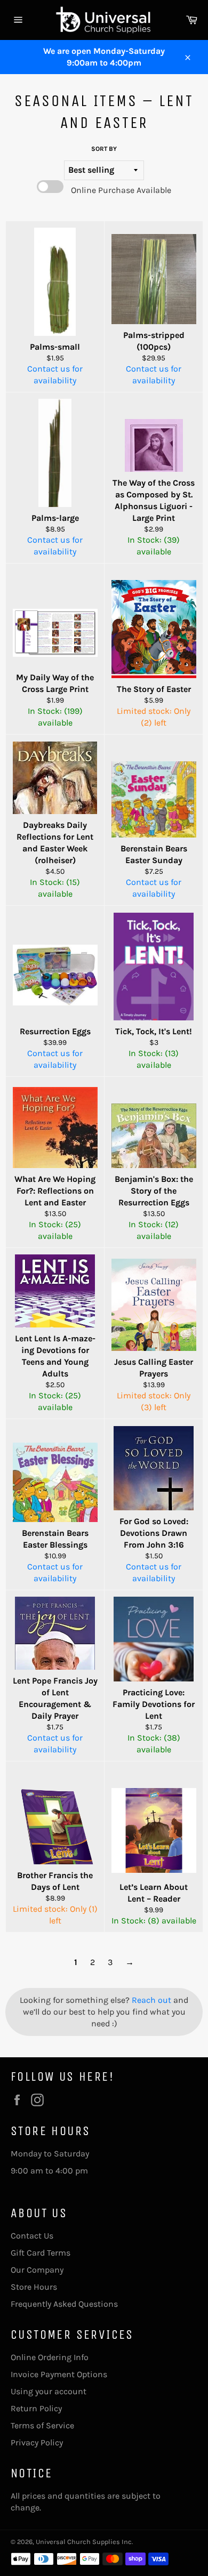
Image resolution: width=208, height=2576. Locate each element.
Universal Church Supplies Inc (84, 2542)
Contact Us (32, 2236)
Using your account (49, 2391)
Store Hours (34, 2287)
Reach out (153, 2000)
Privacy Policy (37, 2442)
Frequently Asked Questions (64, 2304)
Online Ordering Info (50, 2357)
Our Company (37, 2270)
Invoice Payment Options (59, 2374)
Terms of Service (42, 2425)
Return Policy (36, 2408)
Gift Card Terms (41, 2253)
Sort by (104, 149)
